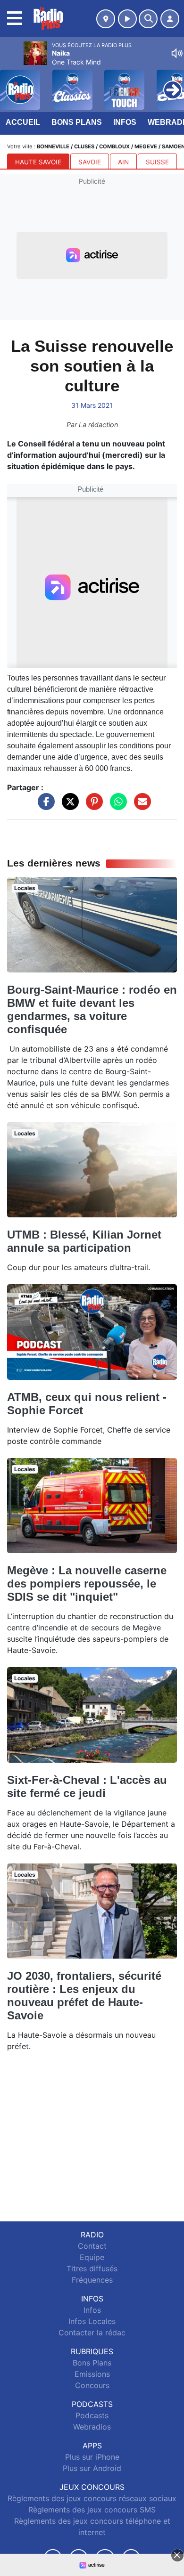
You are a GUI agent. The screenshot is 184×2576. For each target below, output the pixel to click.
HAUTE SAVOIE (38, 162)
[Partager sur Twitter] (68, 806)
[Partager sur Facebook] (44, 806)
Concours (92, 2385)
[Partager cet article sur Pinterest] (92, 806)
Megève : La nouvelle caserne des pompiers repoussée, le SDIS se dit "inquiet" (87, 1584)
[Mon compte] (170, 19)
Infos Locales (92, 2321)
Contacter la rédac (92, 2333)
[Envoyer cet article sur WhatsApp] (116, 806)
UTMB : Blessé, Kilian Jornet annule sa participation (84, 1241)
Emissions (92, 2374)
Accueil (23, 122)
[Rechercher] (148, 19)
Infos (125, 122)
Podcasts (92, 2415)
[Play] (12, 83)
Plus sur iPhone (92, 2457)
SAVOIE (90, 162)
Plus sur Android (92, 2468)
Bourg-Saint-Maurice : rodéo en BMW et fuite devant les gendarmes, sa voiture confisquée (92, 1009)
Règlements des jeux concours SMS (92, 2510)
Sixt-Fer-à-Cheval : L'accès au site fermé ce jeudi (87, 1786)
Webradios (92, 2427)
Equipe (92, 2257)
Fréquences (92, 2280)
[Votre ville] (106, 19)
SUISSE (157, 162)
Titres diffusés (92, 2268)
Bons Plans (77, 122)
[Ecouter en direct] (127, 19)
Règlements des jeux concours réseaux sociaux (92, 2498)
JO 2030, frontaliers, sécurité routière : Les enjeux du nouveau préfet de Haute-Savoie (84, 1996)
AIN (123, 162)
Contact (92, 2246)
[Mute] (177, 53)
